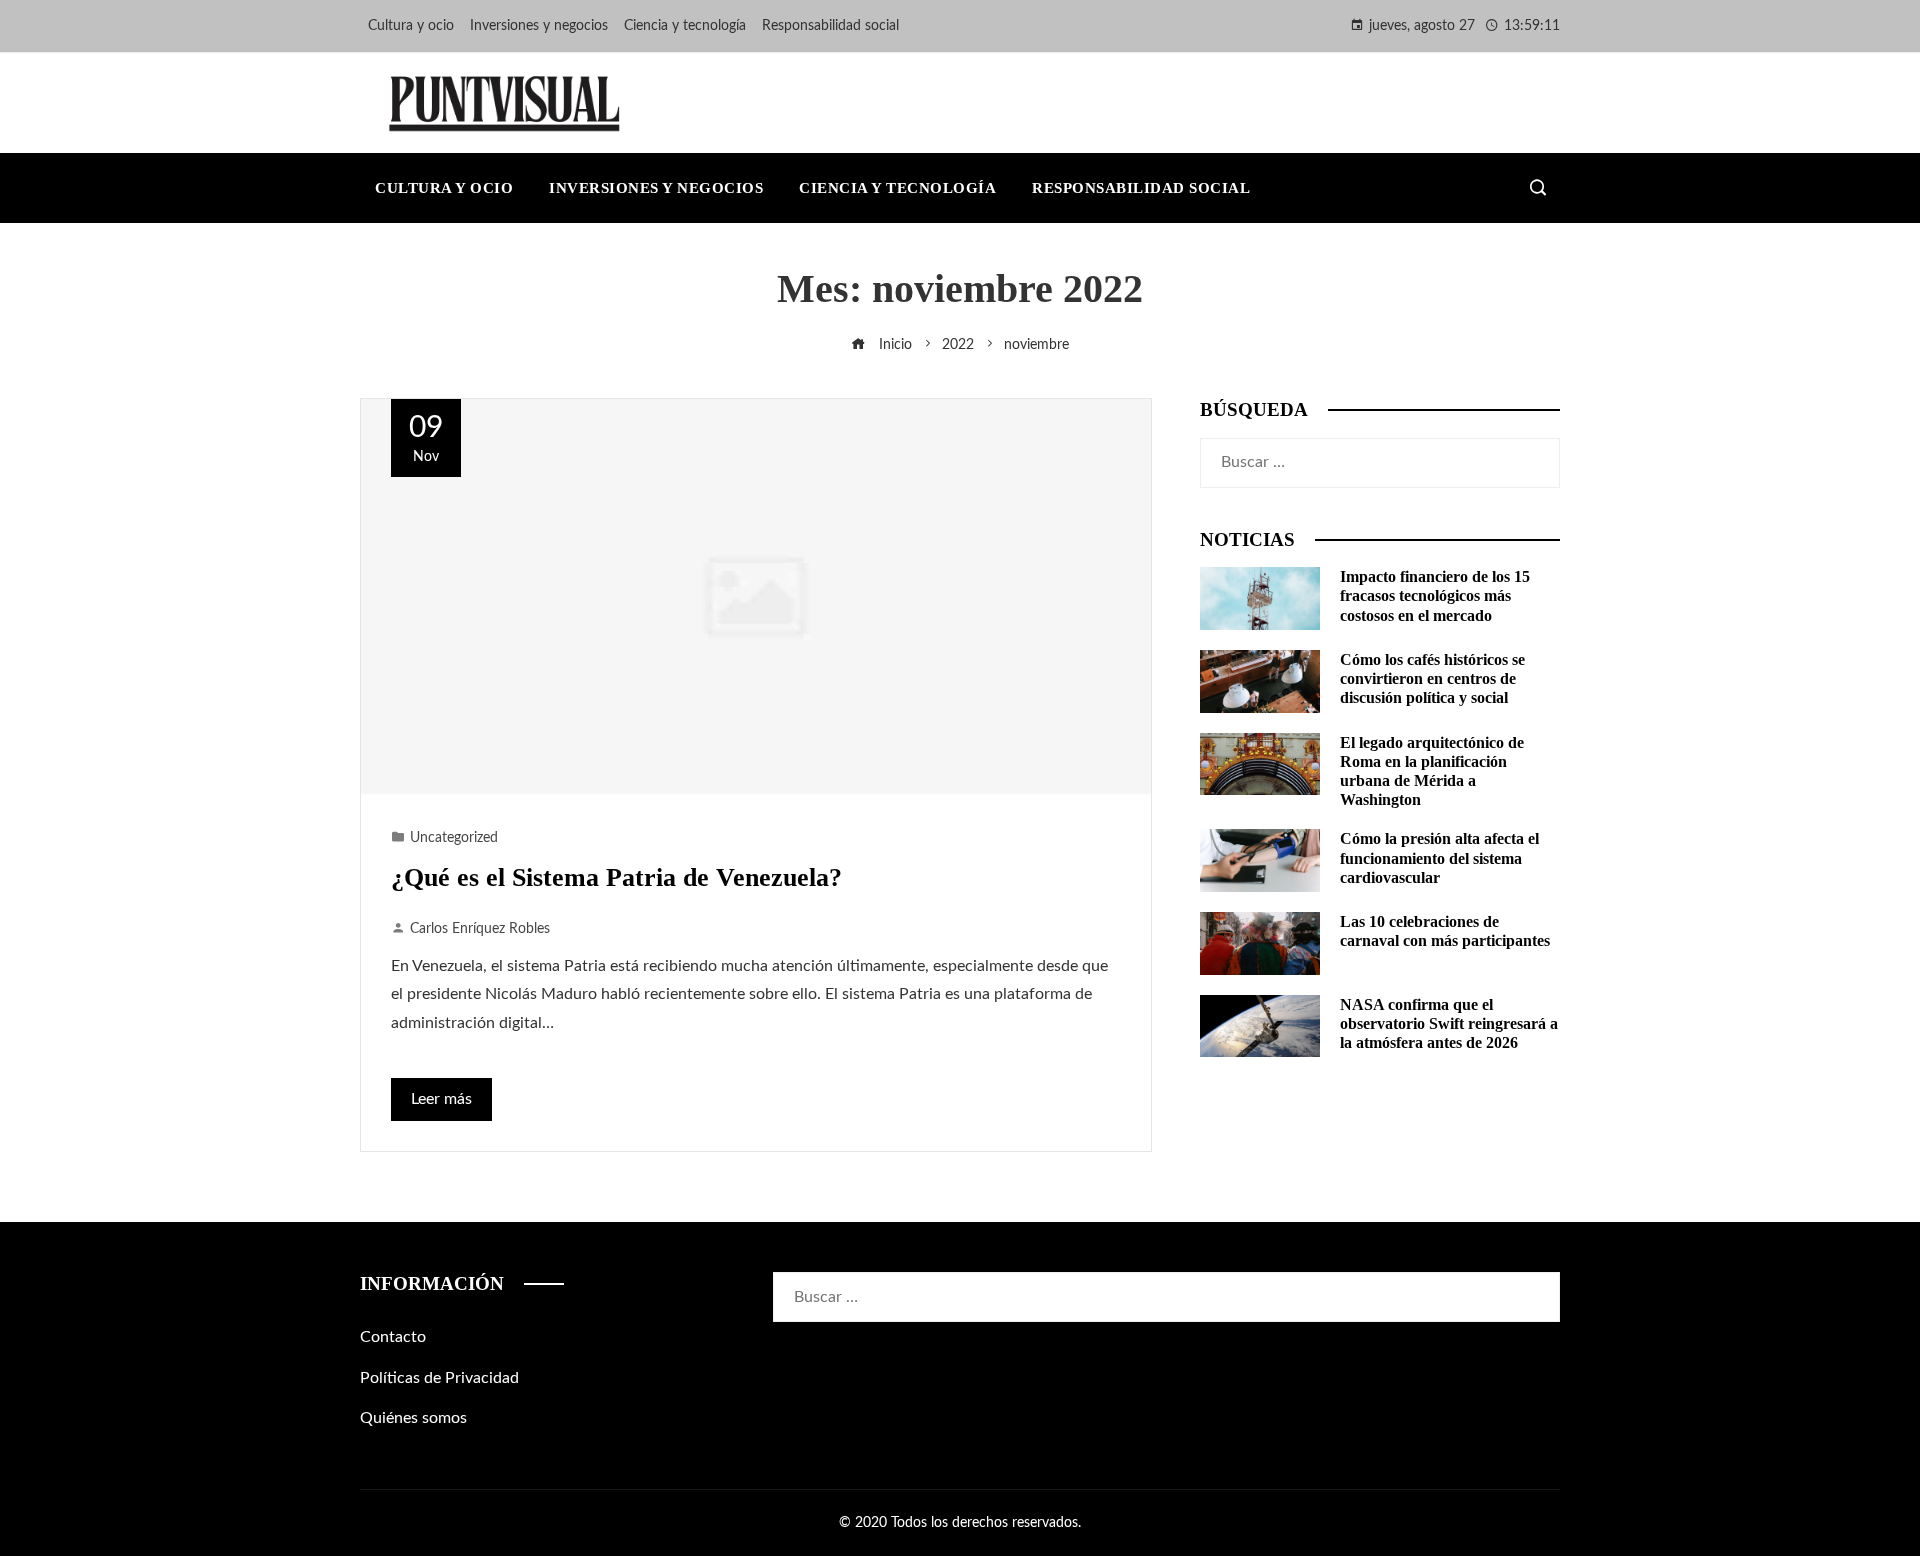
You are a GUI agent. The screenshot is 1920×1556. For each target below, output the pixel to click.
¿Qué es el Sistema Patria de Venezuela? (616, 877)
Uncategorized (454, 837)
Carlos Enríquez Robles (480, 928)
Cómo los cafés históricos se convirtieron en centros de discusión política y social (1432, 678)
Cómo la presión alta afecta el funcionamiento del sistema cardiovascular (1439, 857)
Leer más (441, 1099)
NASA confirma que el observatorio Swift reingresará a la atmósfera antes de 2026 (1449, 1023)
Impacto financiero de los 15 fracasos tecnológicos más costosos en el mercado (1435, 595)
